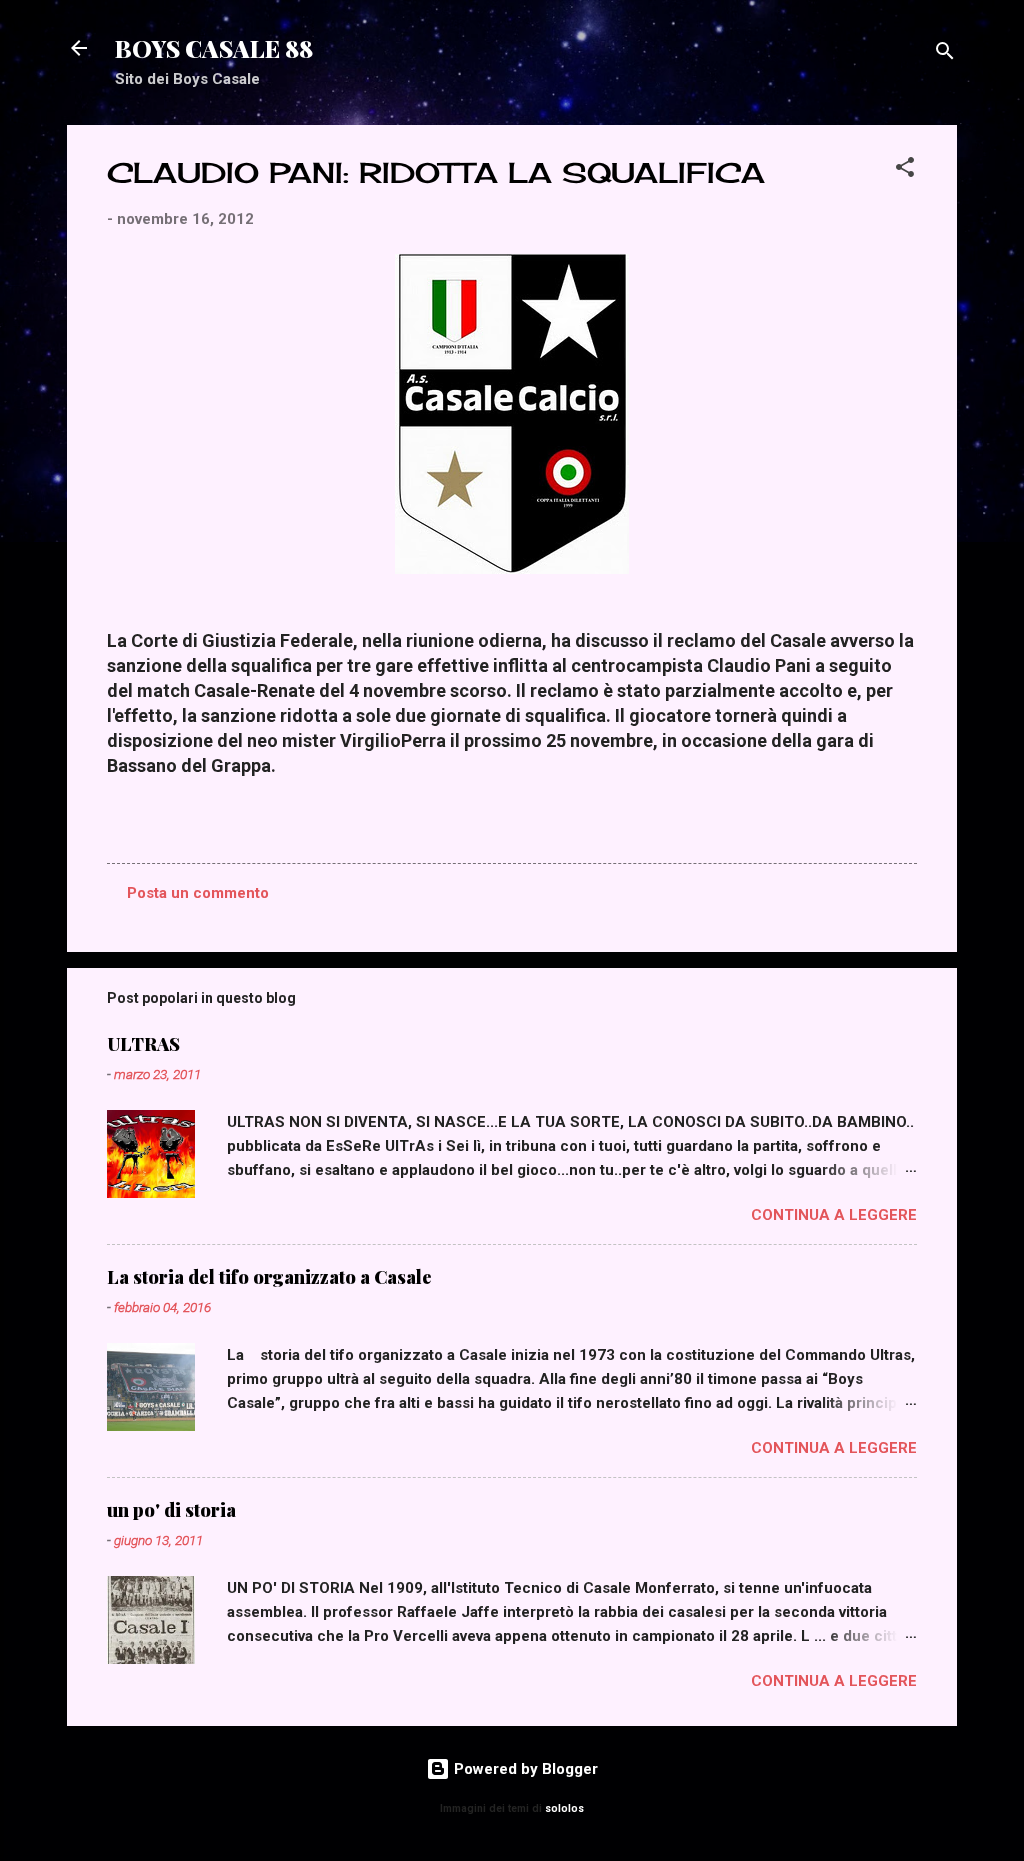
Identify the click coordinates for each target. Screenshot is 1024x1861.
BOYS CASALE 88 (214, 48)
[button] (905, 170)
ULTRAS (143, 1044)
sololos (564, 1808)
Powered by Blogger (524, 1769)
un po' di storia (171, 1510)
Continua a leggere (834, 1215)
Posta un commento (198, 893)
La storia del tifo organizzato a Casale (269, 1277)
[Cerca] (945, 54)
